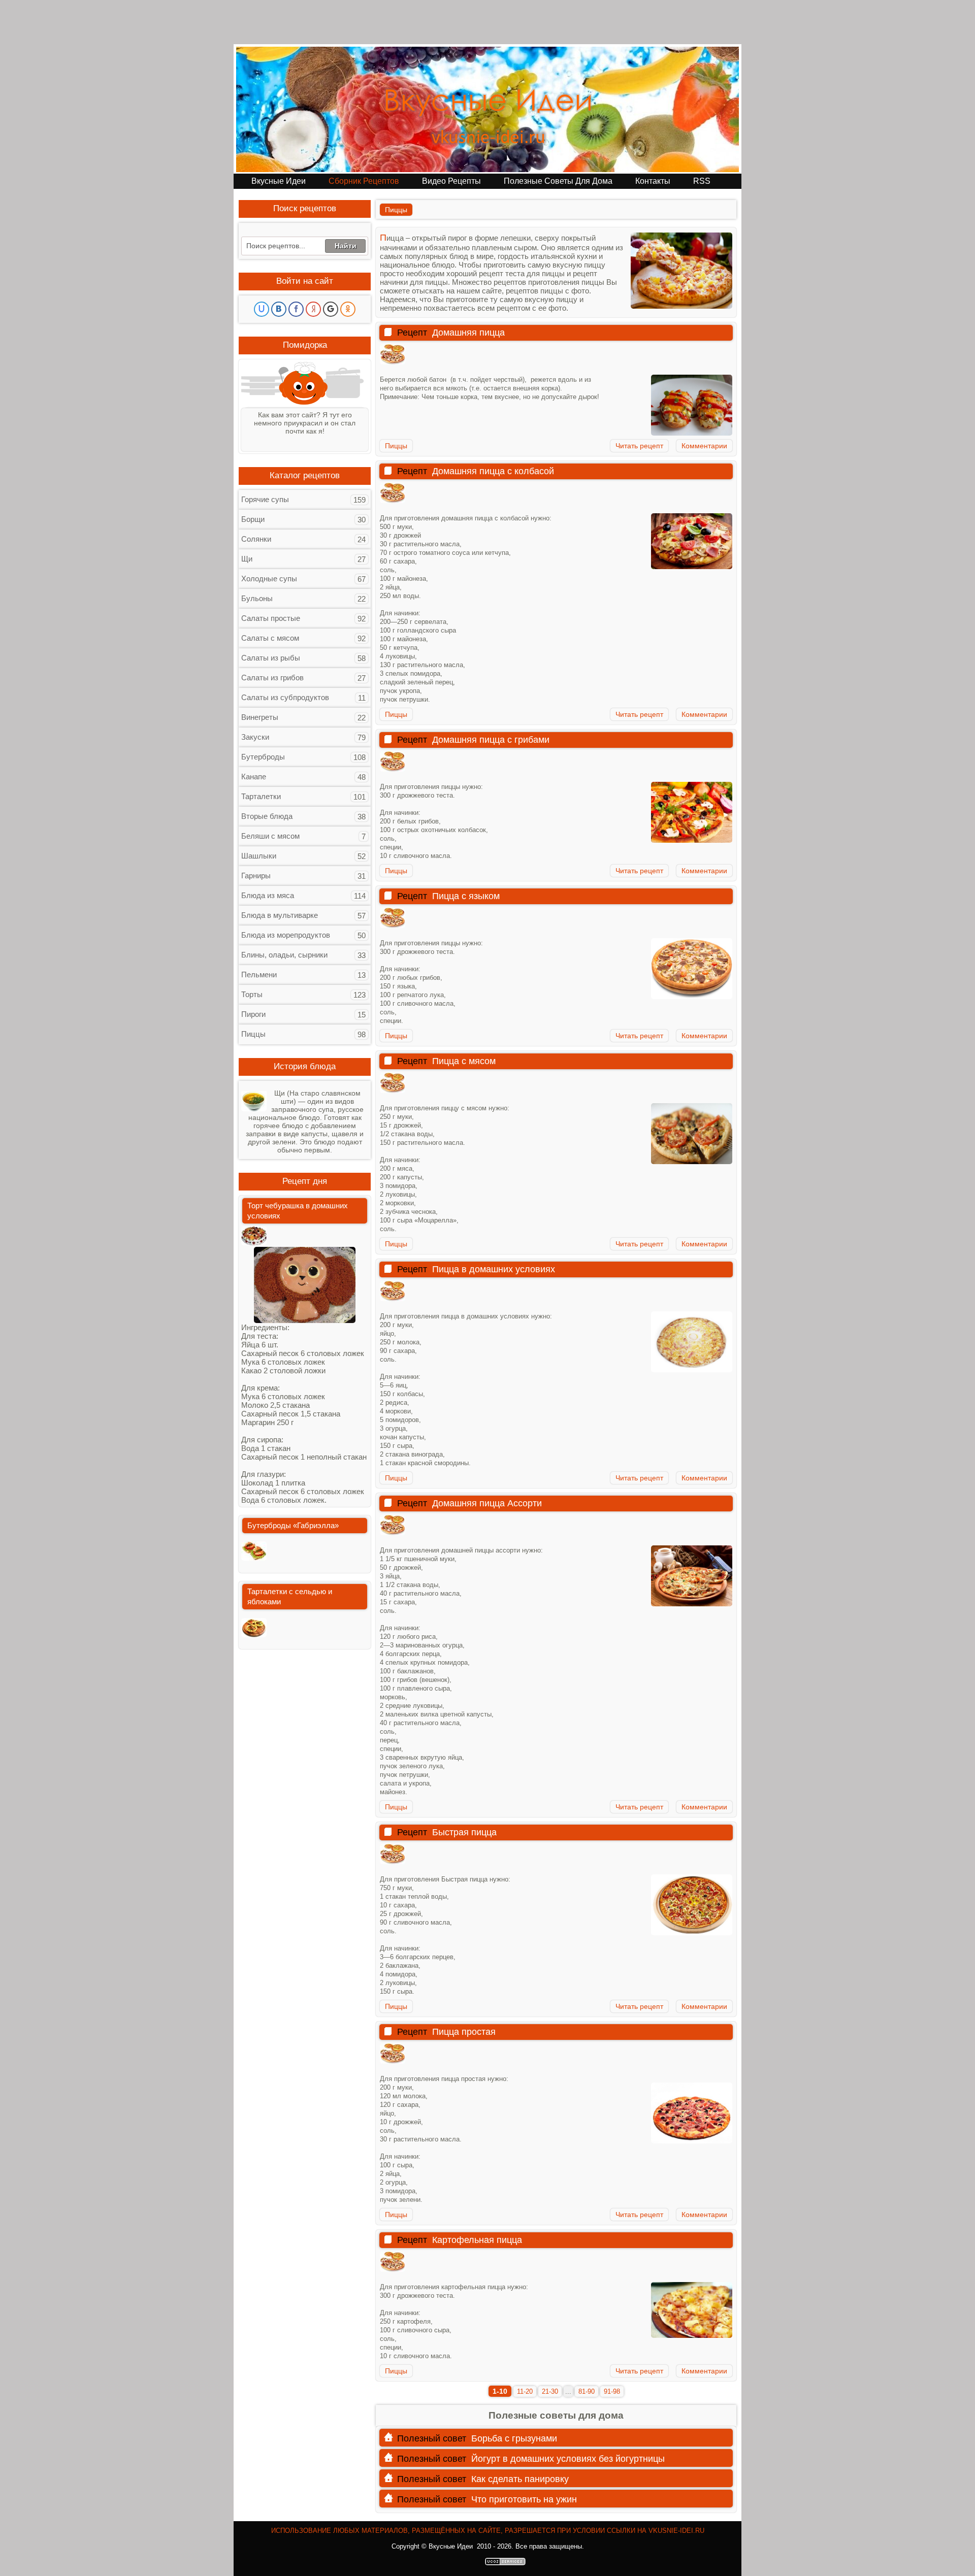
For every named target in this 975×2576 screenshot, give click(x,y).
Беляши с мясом (270, 836)
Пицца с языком (466, 896)
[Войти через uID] (262, 309)
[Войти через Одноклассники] (348, 309)
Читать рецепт (639, 446)
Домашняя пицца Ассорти (487, 1503)
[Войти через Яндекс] (313, 309)
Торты (252, 994)
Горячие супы (265, 499)
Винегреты (260, 717)
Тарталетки (261, 796)
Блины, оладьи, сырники (284, 955)
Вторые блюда (267, 816)
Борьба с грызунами (514, 2438)
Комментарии (704, 446)
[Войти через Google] (331, 309)
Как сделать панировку (520, 2479)
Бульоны (257, 598)
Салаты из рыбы (271, 658)
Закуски (255, 737)
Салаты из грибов (272, 678)
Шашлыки (259, 856)
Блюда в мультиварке (280, 915)
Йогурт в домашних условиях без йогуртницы (568, 2459)
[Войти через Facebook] (296, 309)
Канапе (254, 777)
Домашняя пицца (468, 333)
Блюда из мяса (268, 895)
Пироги (253, 1014)
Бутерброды (263, 757)
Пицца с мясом (464, 1061)
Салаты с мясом (270, 638)
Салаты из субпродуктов (285, 697)
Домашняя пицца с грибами (491, 740)
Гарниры (256, 876)
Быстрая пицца (464, 1832)
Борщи (253, 519)
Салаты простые (271, 618)
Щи (247, 559)
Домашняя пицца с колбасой (493, 471)
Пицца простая (464, 2032)
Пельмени (259, 975)
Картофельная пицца (477, 2240)
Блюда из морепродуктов (286, 935)
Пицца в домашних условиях (494, 1269)
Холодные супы (269, 579)
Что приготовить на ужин (524, 2499)
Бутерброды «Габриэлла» (293, 1525)
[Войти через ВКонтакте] (279, 309)
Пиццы (396, 446)
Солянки (256, 539)
